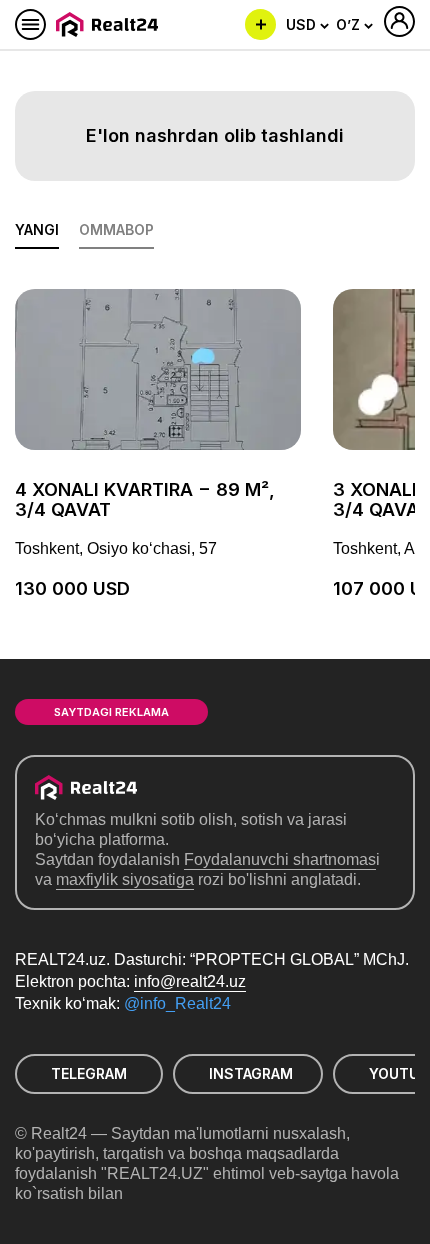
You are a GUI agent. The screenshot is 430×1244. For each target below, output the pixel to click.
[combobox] (308, 25)
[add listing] (260, 24)
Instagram (251, 1073)
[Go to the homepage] (110, 24)
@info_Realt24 (177, 1003)
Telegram (89, 1073)
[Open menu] (30, 24)
